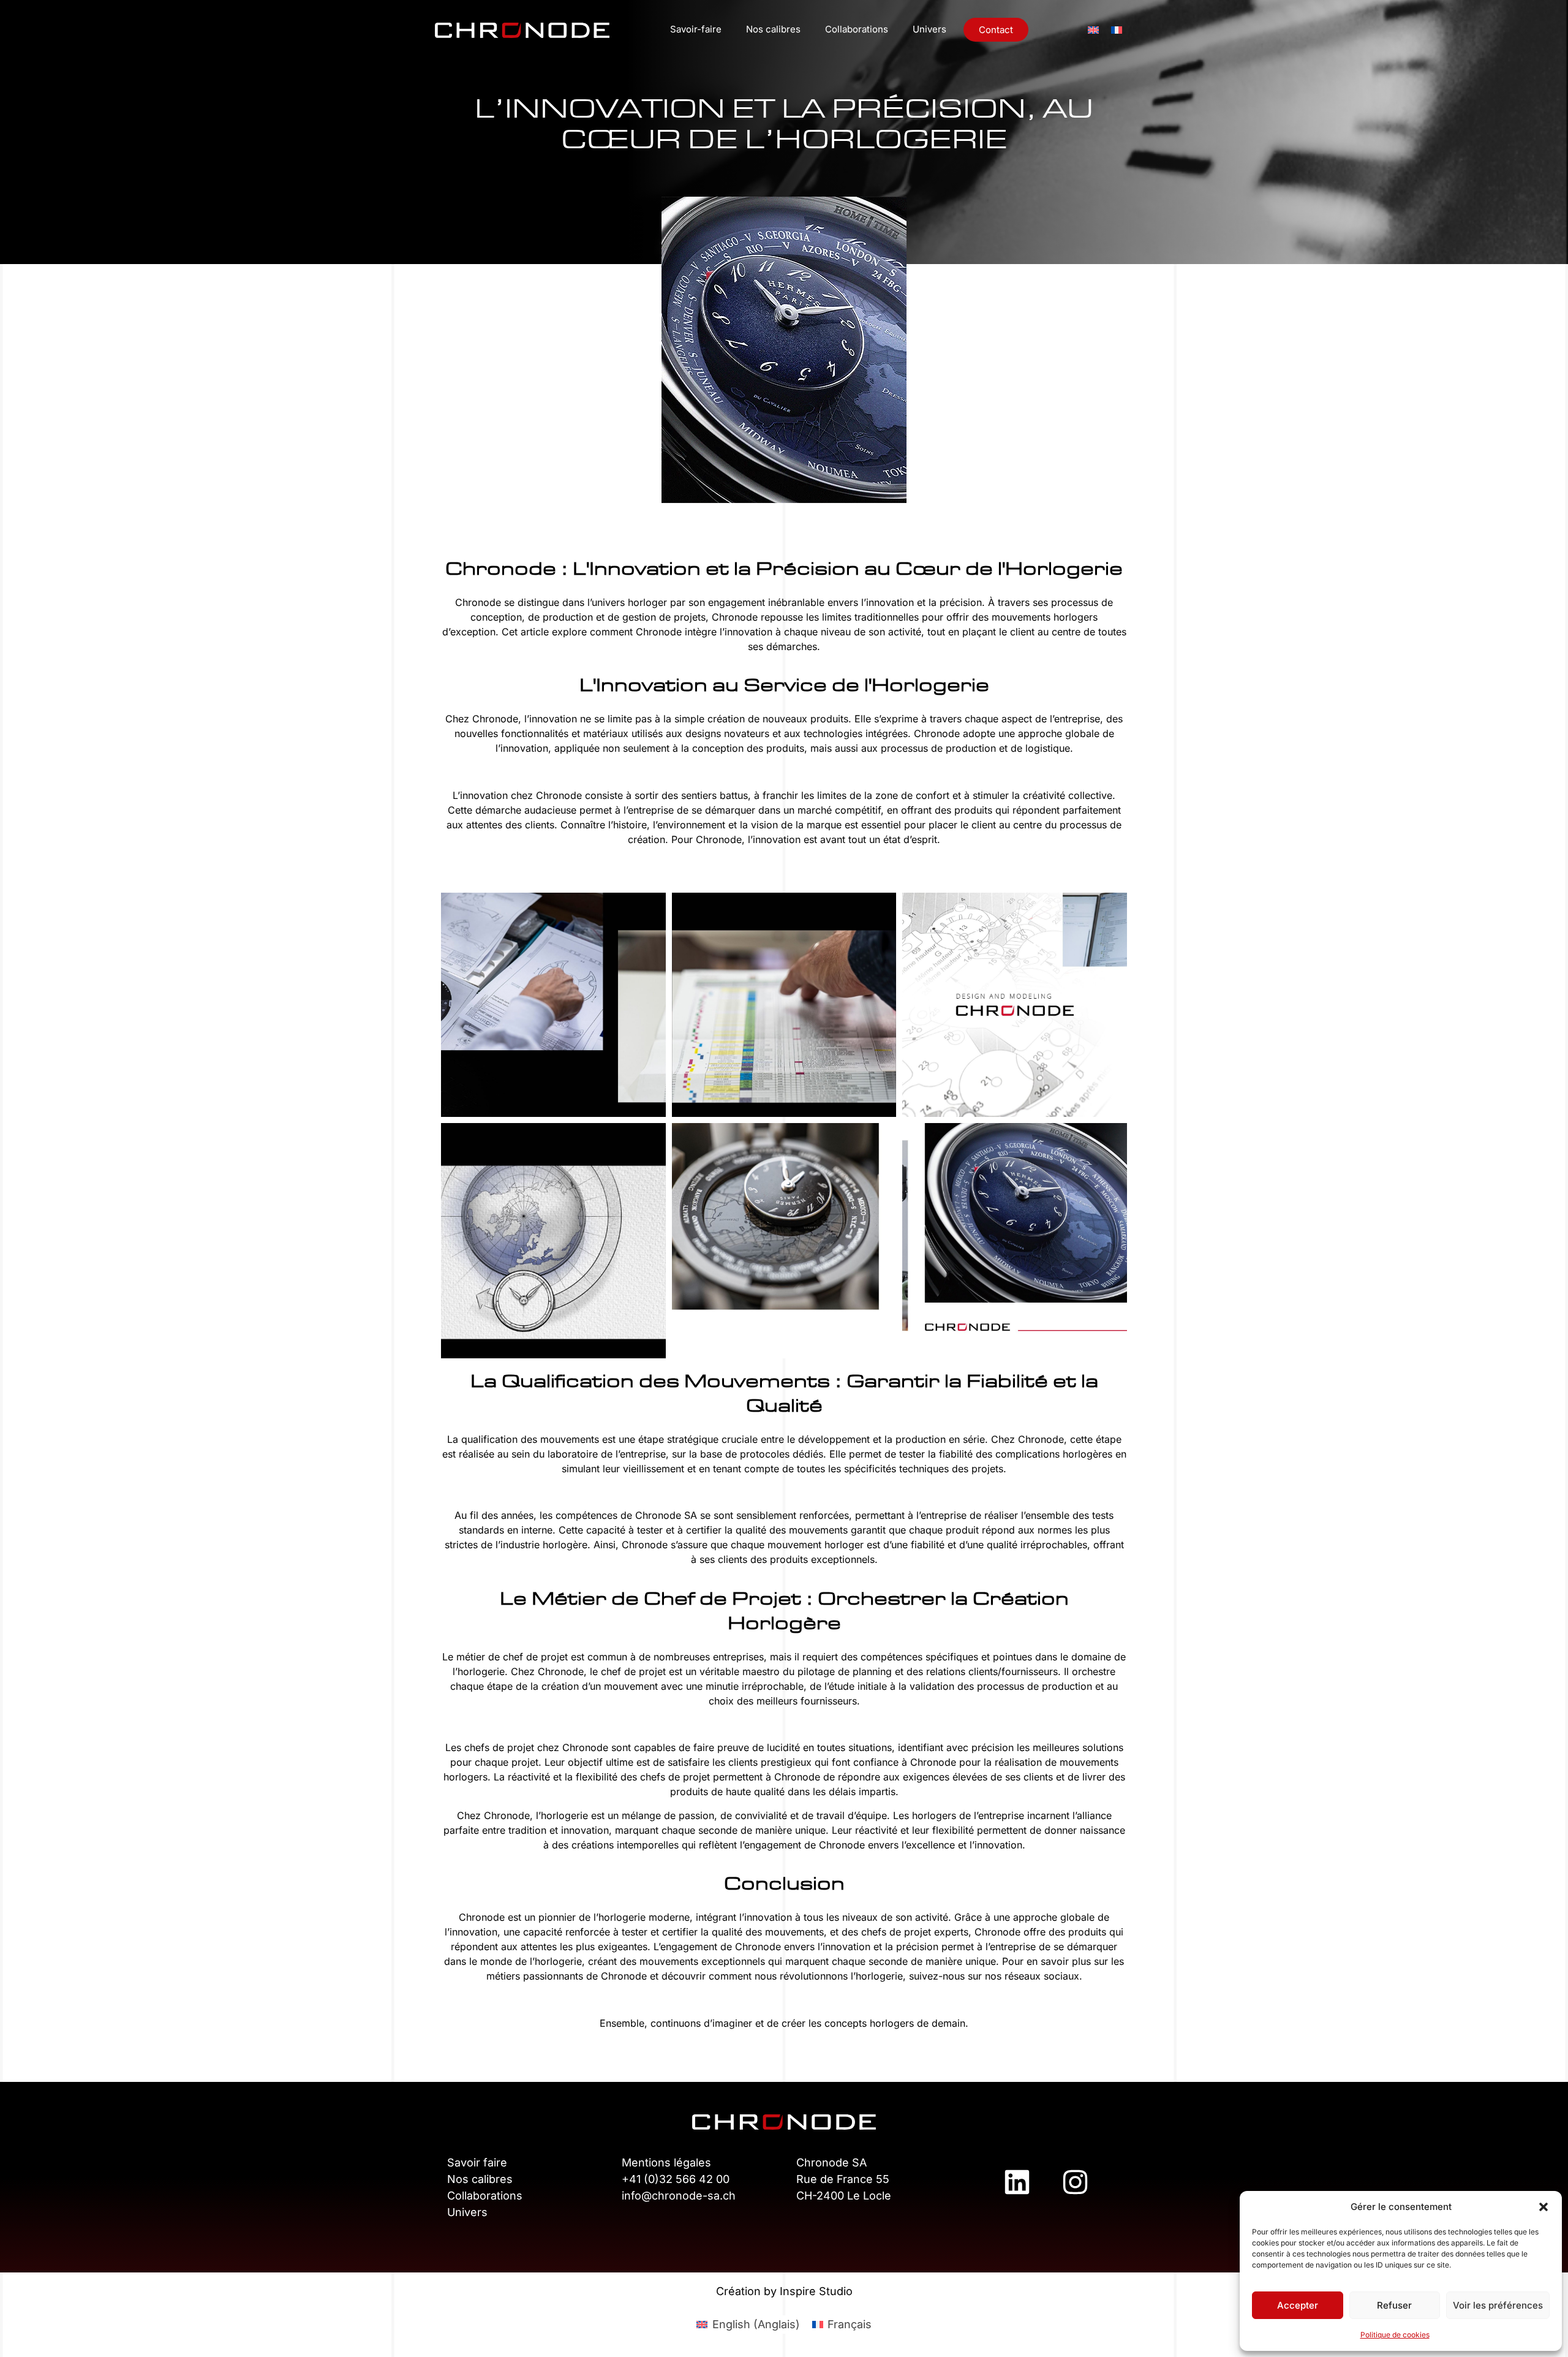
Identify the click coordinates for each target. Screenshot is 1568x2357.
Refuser (1394, 2305)
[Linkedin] (1017, 2182)
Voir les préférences (1498, 2305)
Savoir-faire (696, 29)
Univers (929, 29)
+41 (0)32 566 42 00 (676, 2179)
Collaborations (857, 29)
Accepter (1298, 2305)
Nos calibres (773, 29)
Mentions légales (666, 2162)
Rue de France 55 (843, 2179)
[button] (1543, 2207)
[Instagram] (1075, 2182)
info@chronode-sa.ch (679, 2196)
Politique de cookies (1395, 2335)
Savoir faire (477, 2162)
